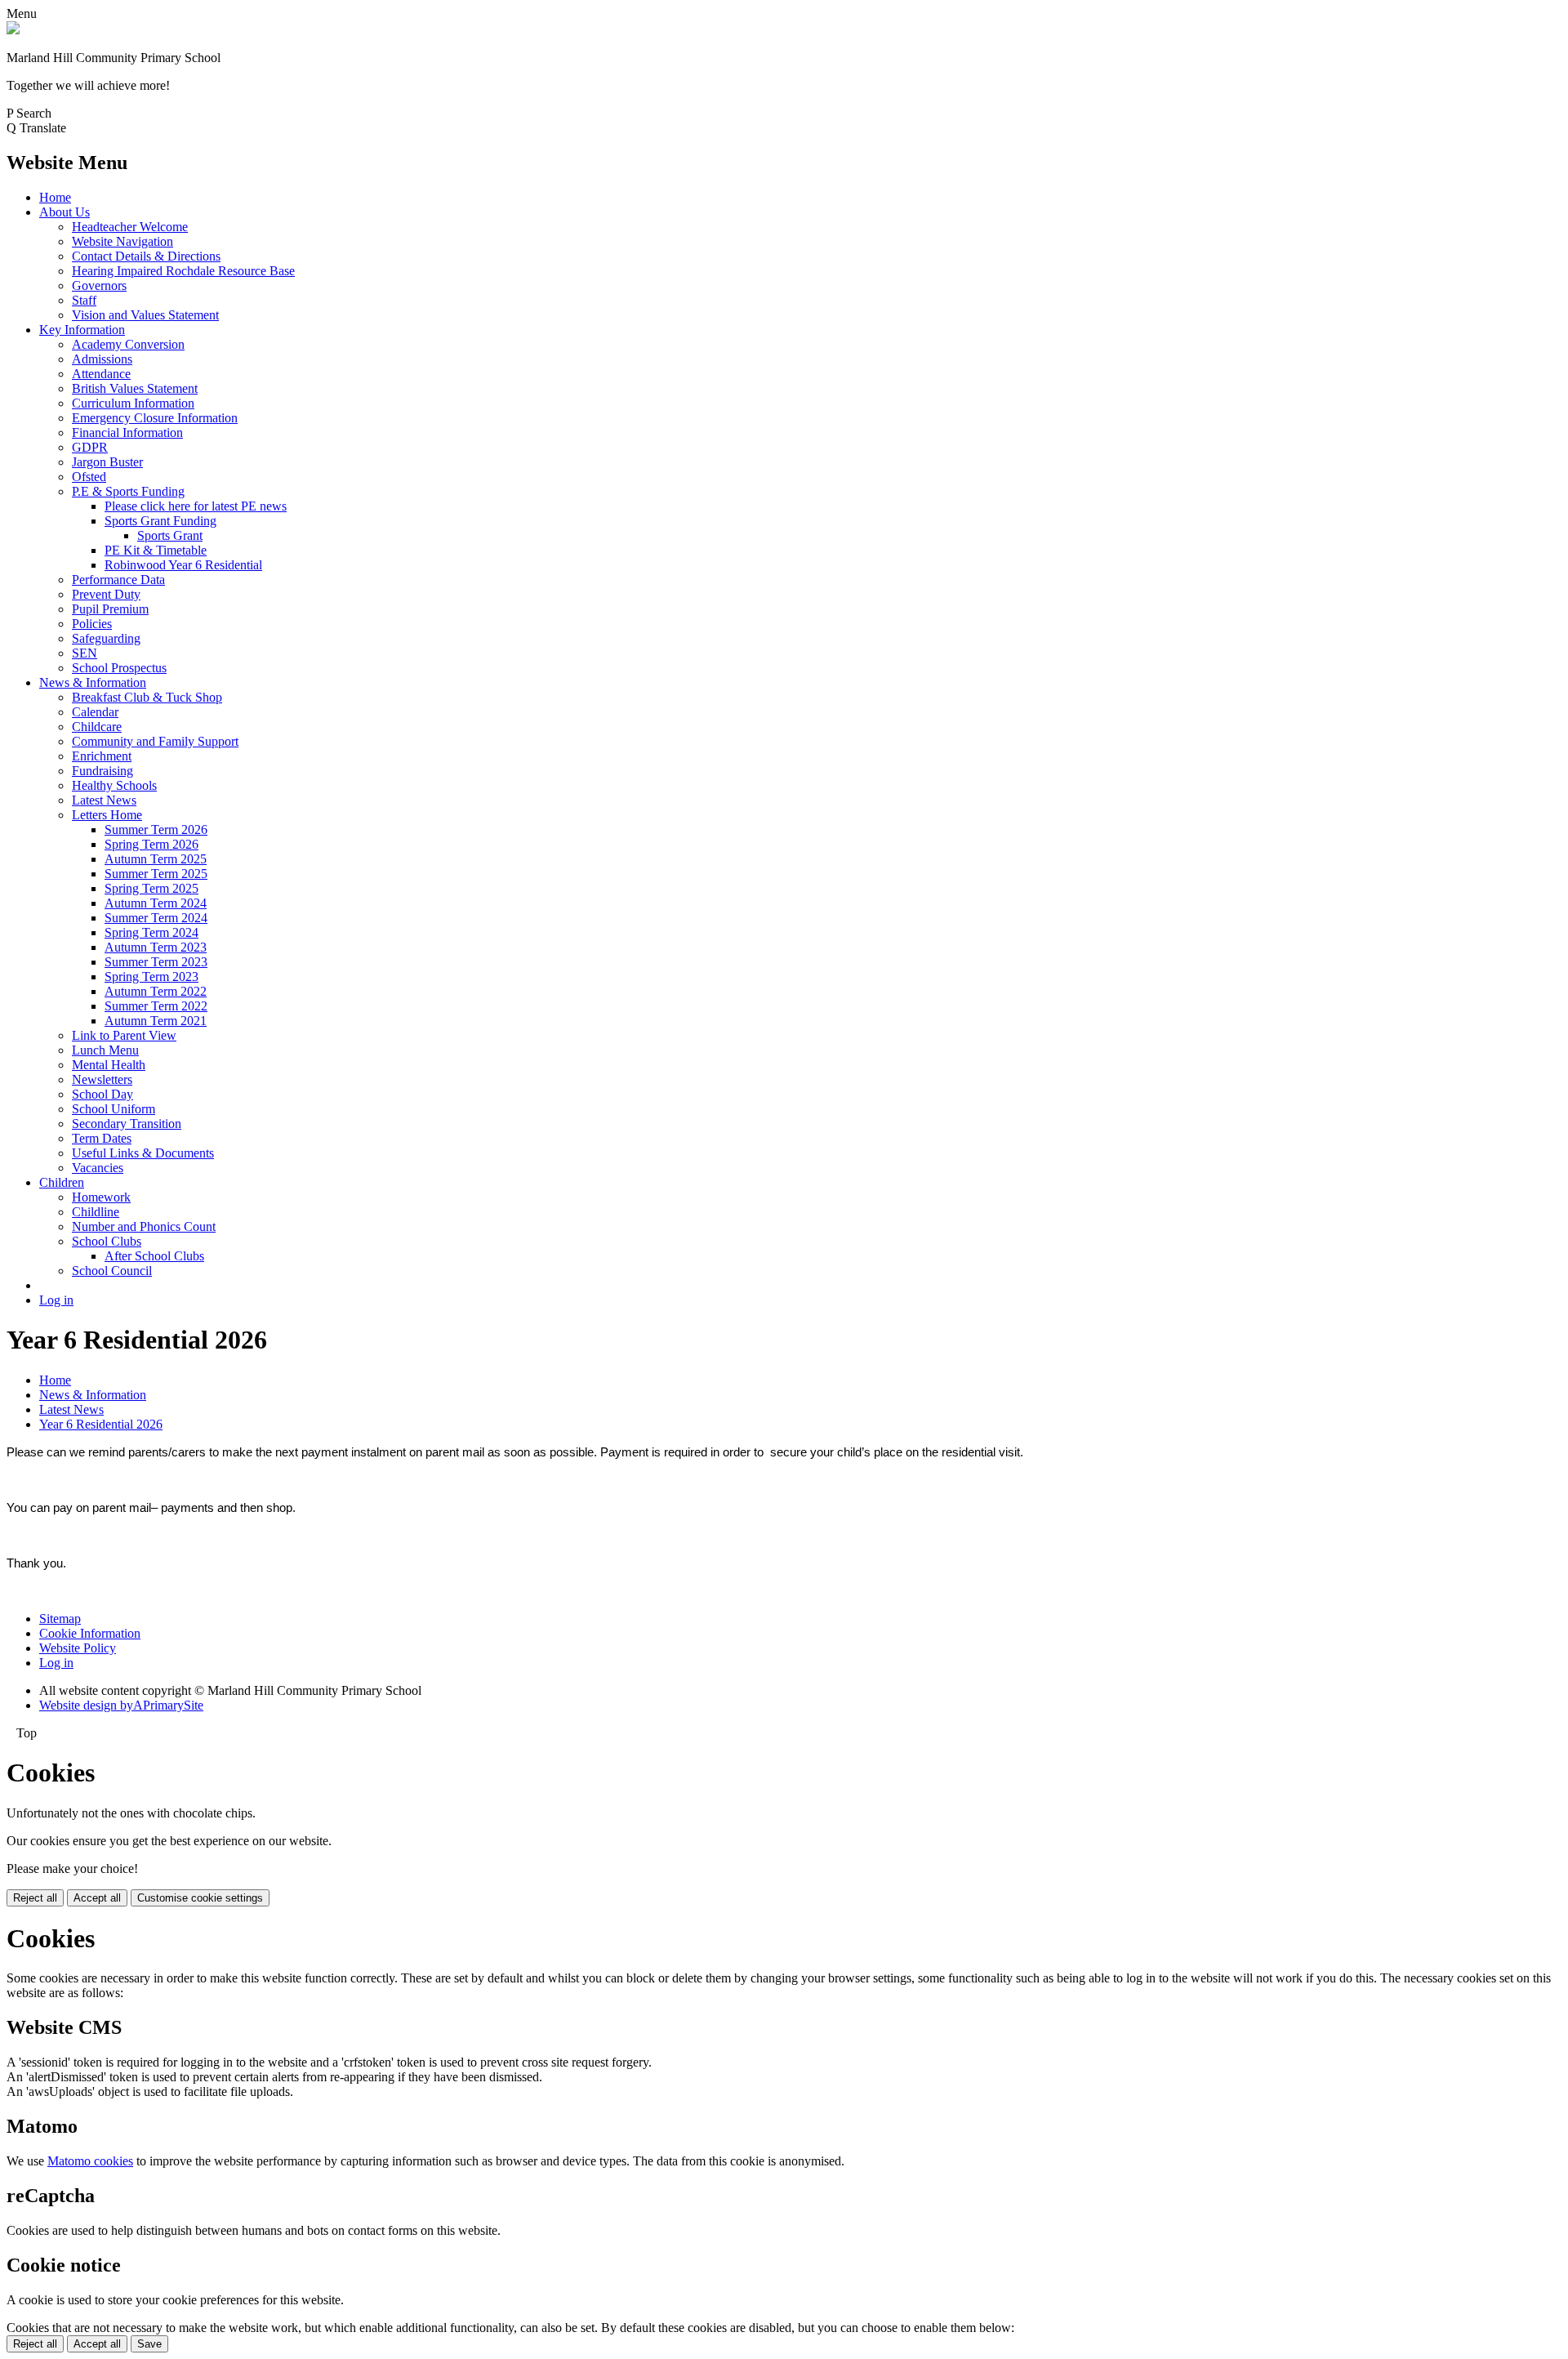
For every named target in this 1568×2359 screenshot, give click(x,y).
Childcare (97, 727)
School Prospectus (119, 668)
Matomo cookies (90, 2161)
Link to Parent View (124, 1035)
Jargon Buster (107, 462)
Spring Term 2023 (151, 977)
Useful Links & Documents (143, 1153)
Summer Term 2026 (156, 829)
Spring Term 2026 (151, 844)
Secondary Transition (127, 1124)
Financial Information (127, 433)
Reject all (35, 1898)
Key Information (82, 330)
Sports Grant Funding (160, 521)
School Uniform (114, 1109)
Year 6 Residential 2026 (101, 1424)
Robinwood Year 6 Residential (183, 565)
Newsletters (102, 1079)
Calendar (95, 712)
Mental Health (109, 1065)
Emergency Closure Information (155, 418)
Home (55, 197)
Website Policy (78, 1648)
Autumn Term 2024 (156, 903)
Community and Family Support (155, 741)
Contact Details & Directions (146, 256)
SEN (85, 653)
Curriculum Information (133, 403)
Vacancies (98, 1168)
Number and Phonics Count (144, 1226)
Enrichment (102, 756)
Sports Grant (170, 535)
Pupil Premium (110, 609)
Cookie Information (90, 1633)
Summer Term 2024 (156, 918)
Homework (101, 1197)
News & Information (93, 682)
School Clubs (107, 1241)
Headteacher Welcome (130, 227)
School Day (102, 1094)
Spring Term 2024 (151, 932)
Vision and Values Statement (145, 315)
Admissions (102, 359)
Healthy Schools (114, 785)
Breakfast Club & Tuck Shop (147, 697)
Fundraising (102, 771)
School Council (112, 1271)
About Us (65, 212)
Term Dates (102, 1138)
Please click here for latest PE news (196, 506)
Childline (96, 1212)
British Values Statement (135, 388)
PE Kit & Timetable (156, 550)
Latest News (104, 800)
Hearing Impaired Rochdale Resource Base (183, 271)
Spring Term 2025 (151, 888)
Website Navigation (122, 241)
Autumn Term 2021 (156, 1021)
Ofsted (89, 477)
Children (62, 1182)
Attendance (101, 374)
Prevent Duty (106, 594)
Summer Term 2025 (156, 874)
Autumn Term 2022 (156, 991)
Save (149, 2344)
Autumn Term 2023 (156, 947)
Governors (99, 285)
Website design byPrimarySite (121, 1705)
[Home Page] (13, 30)
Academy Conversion (128, 344)
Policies (92, 624)
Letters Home (107, 815)
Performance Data (118, 580)
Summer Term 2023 (156, 962)
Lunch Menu (105, 1050)
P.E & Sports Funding (128, 491)
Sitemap (60, 1619)
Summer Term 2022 (156, 1006)
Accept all (97, 1898)
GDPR (90, 447)
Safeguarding (106, 638)
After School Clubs (154, 1256)
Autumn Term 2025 (156, 859)
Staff (84, 300)
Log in (56, 1300)
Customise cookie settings (200, 1898)
